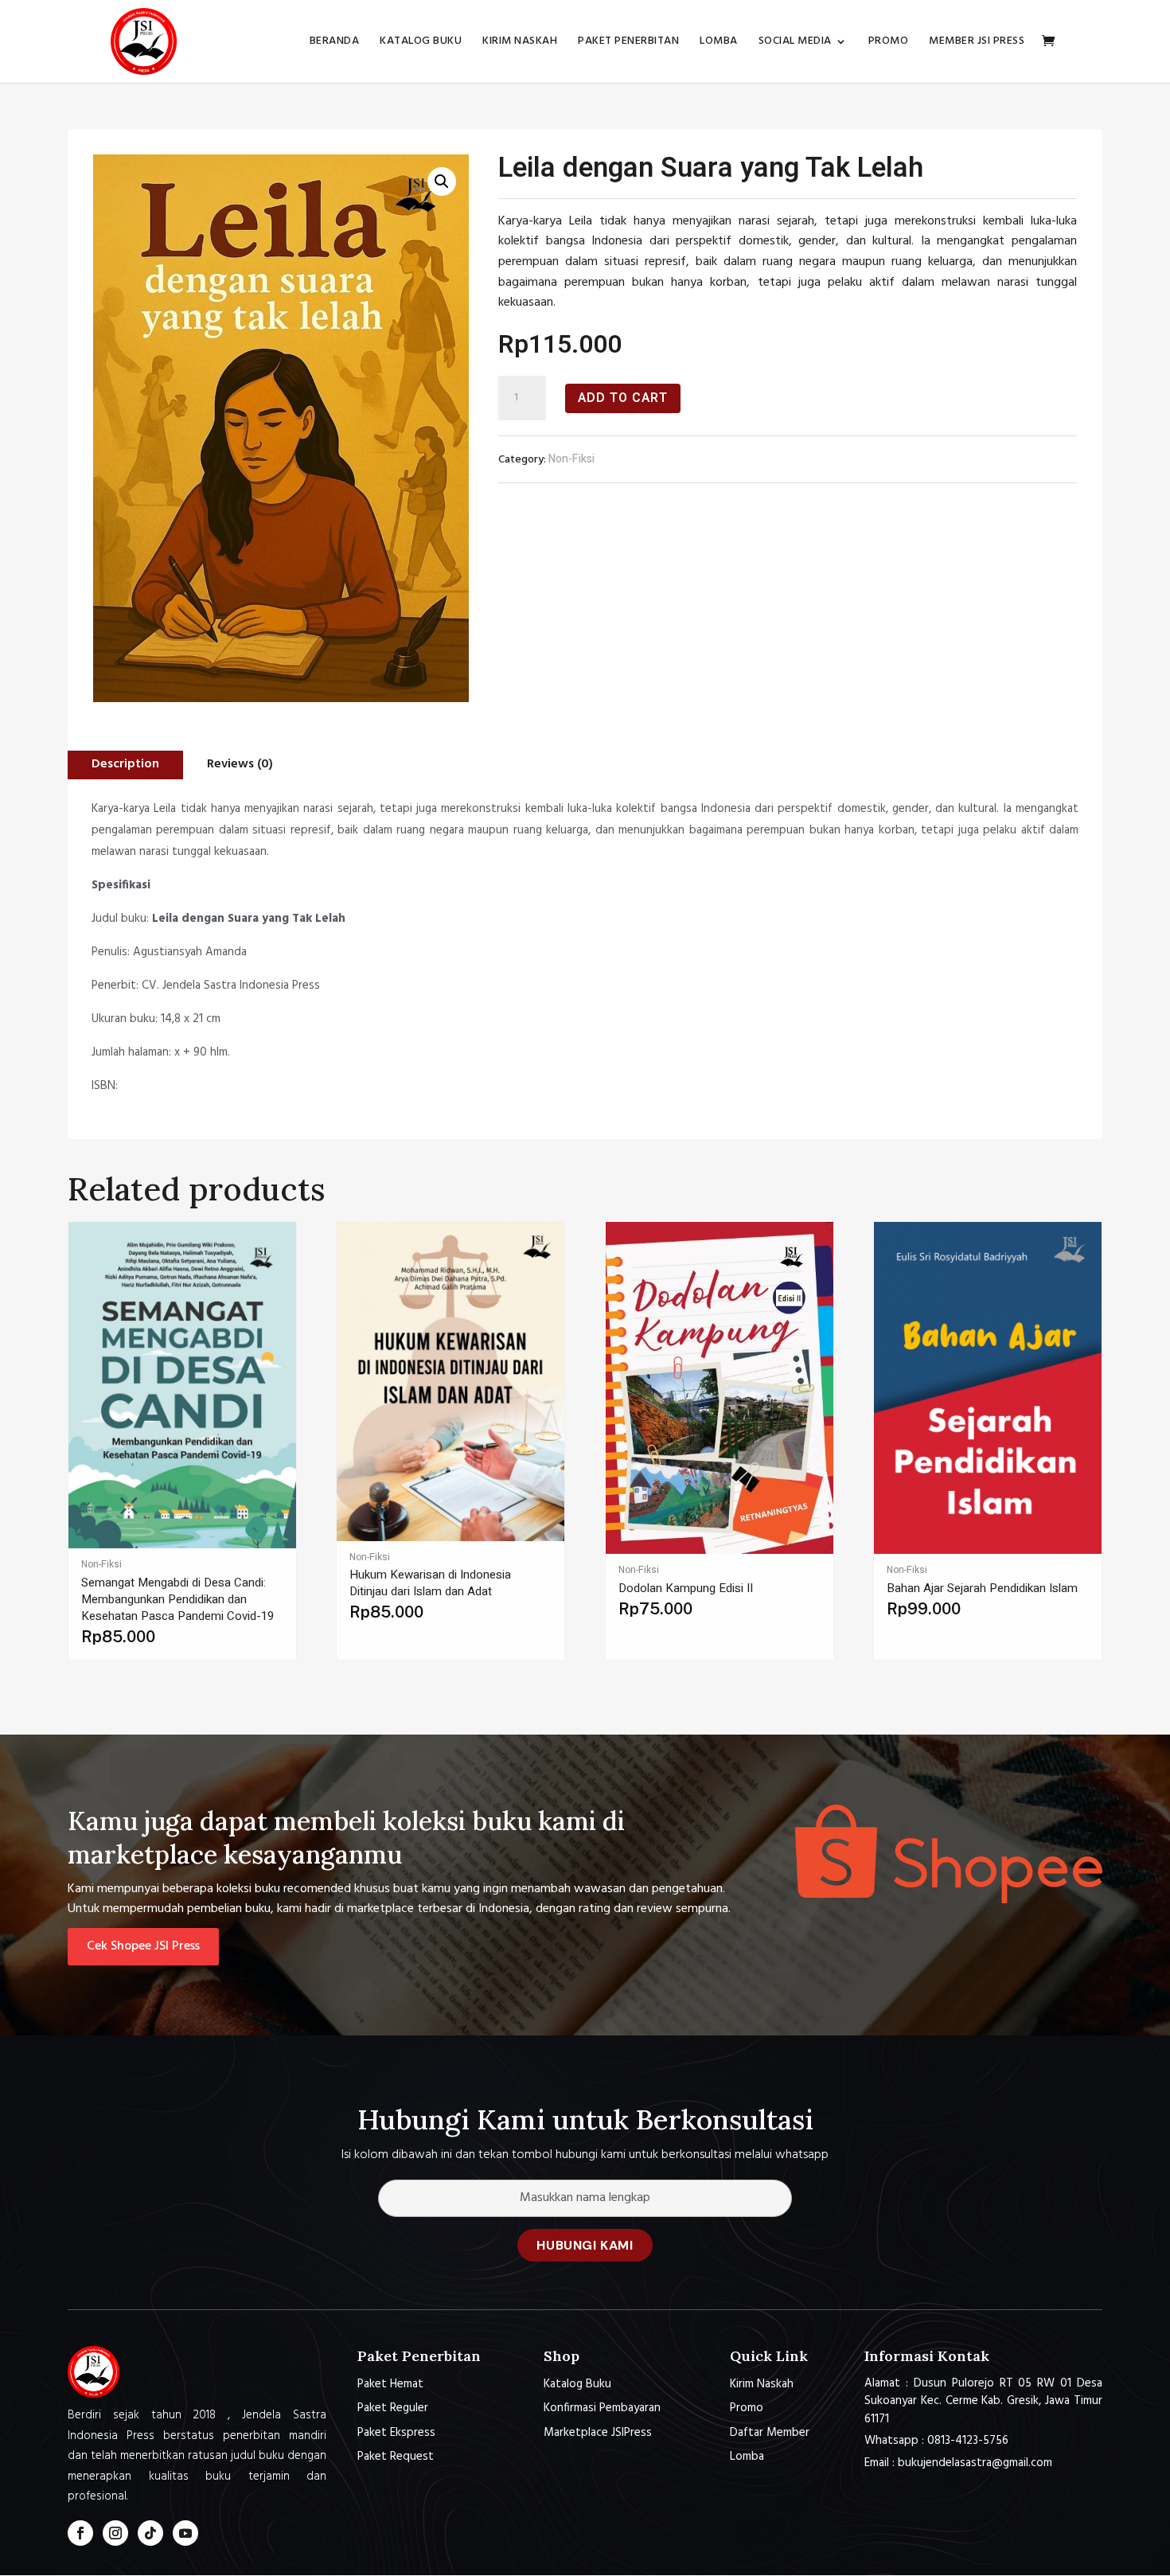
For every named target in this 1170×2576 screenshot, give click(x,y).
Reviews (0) (240, 764)
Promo (889, 43)
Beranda (335, 43)
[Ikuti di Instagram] (115, 2533)
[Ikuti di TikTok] (150, 2533)
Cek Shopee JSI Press (143, 1946)
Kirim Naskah (520, 43)
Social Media (795, 43)
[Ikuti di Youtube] (185, 2533)
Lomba (719, 43)
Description (125, 764)
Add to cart (623, 398)
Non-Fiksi (571, 459)
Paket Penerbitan (628, 43)
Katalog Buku (421, 43)
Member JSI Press (977, 43)
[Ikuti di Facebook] (80, 2533)
